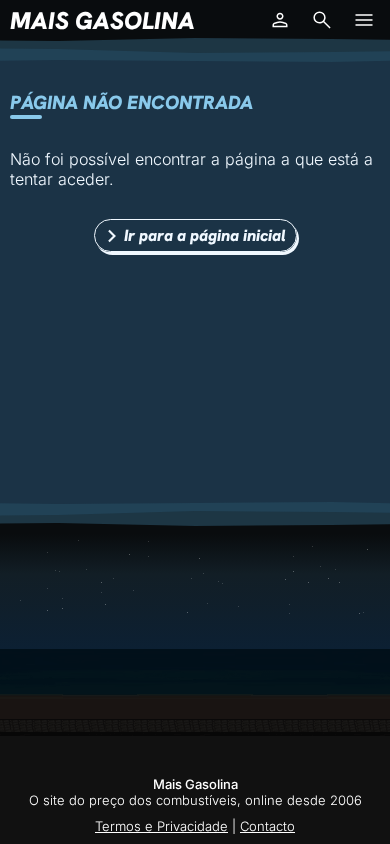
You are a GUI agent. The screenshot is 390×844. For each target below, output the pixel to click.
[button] (280, 20)
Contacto (267, 826)
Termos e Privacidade (161, 826)
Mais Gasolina (102, 20)
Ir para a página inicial (205, 235)
